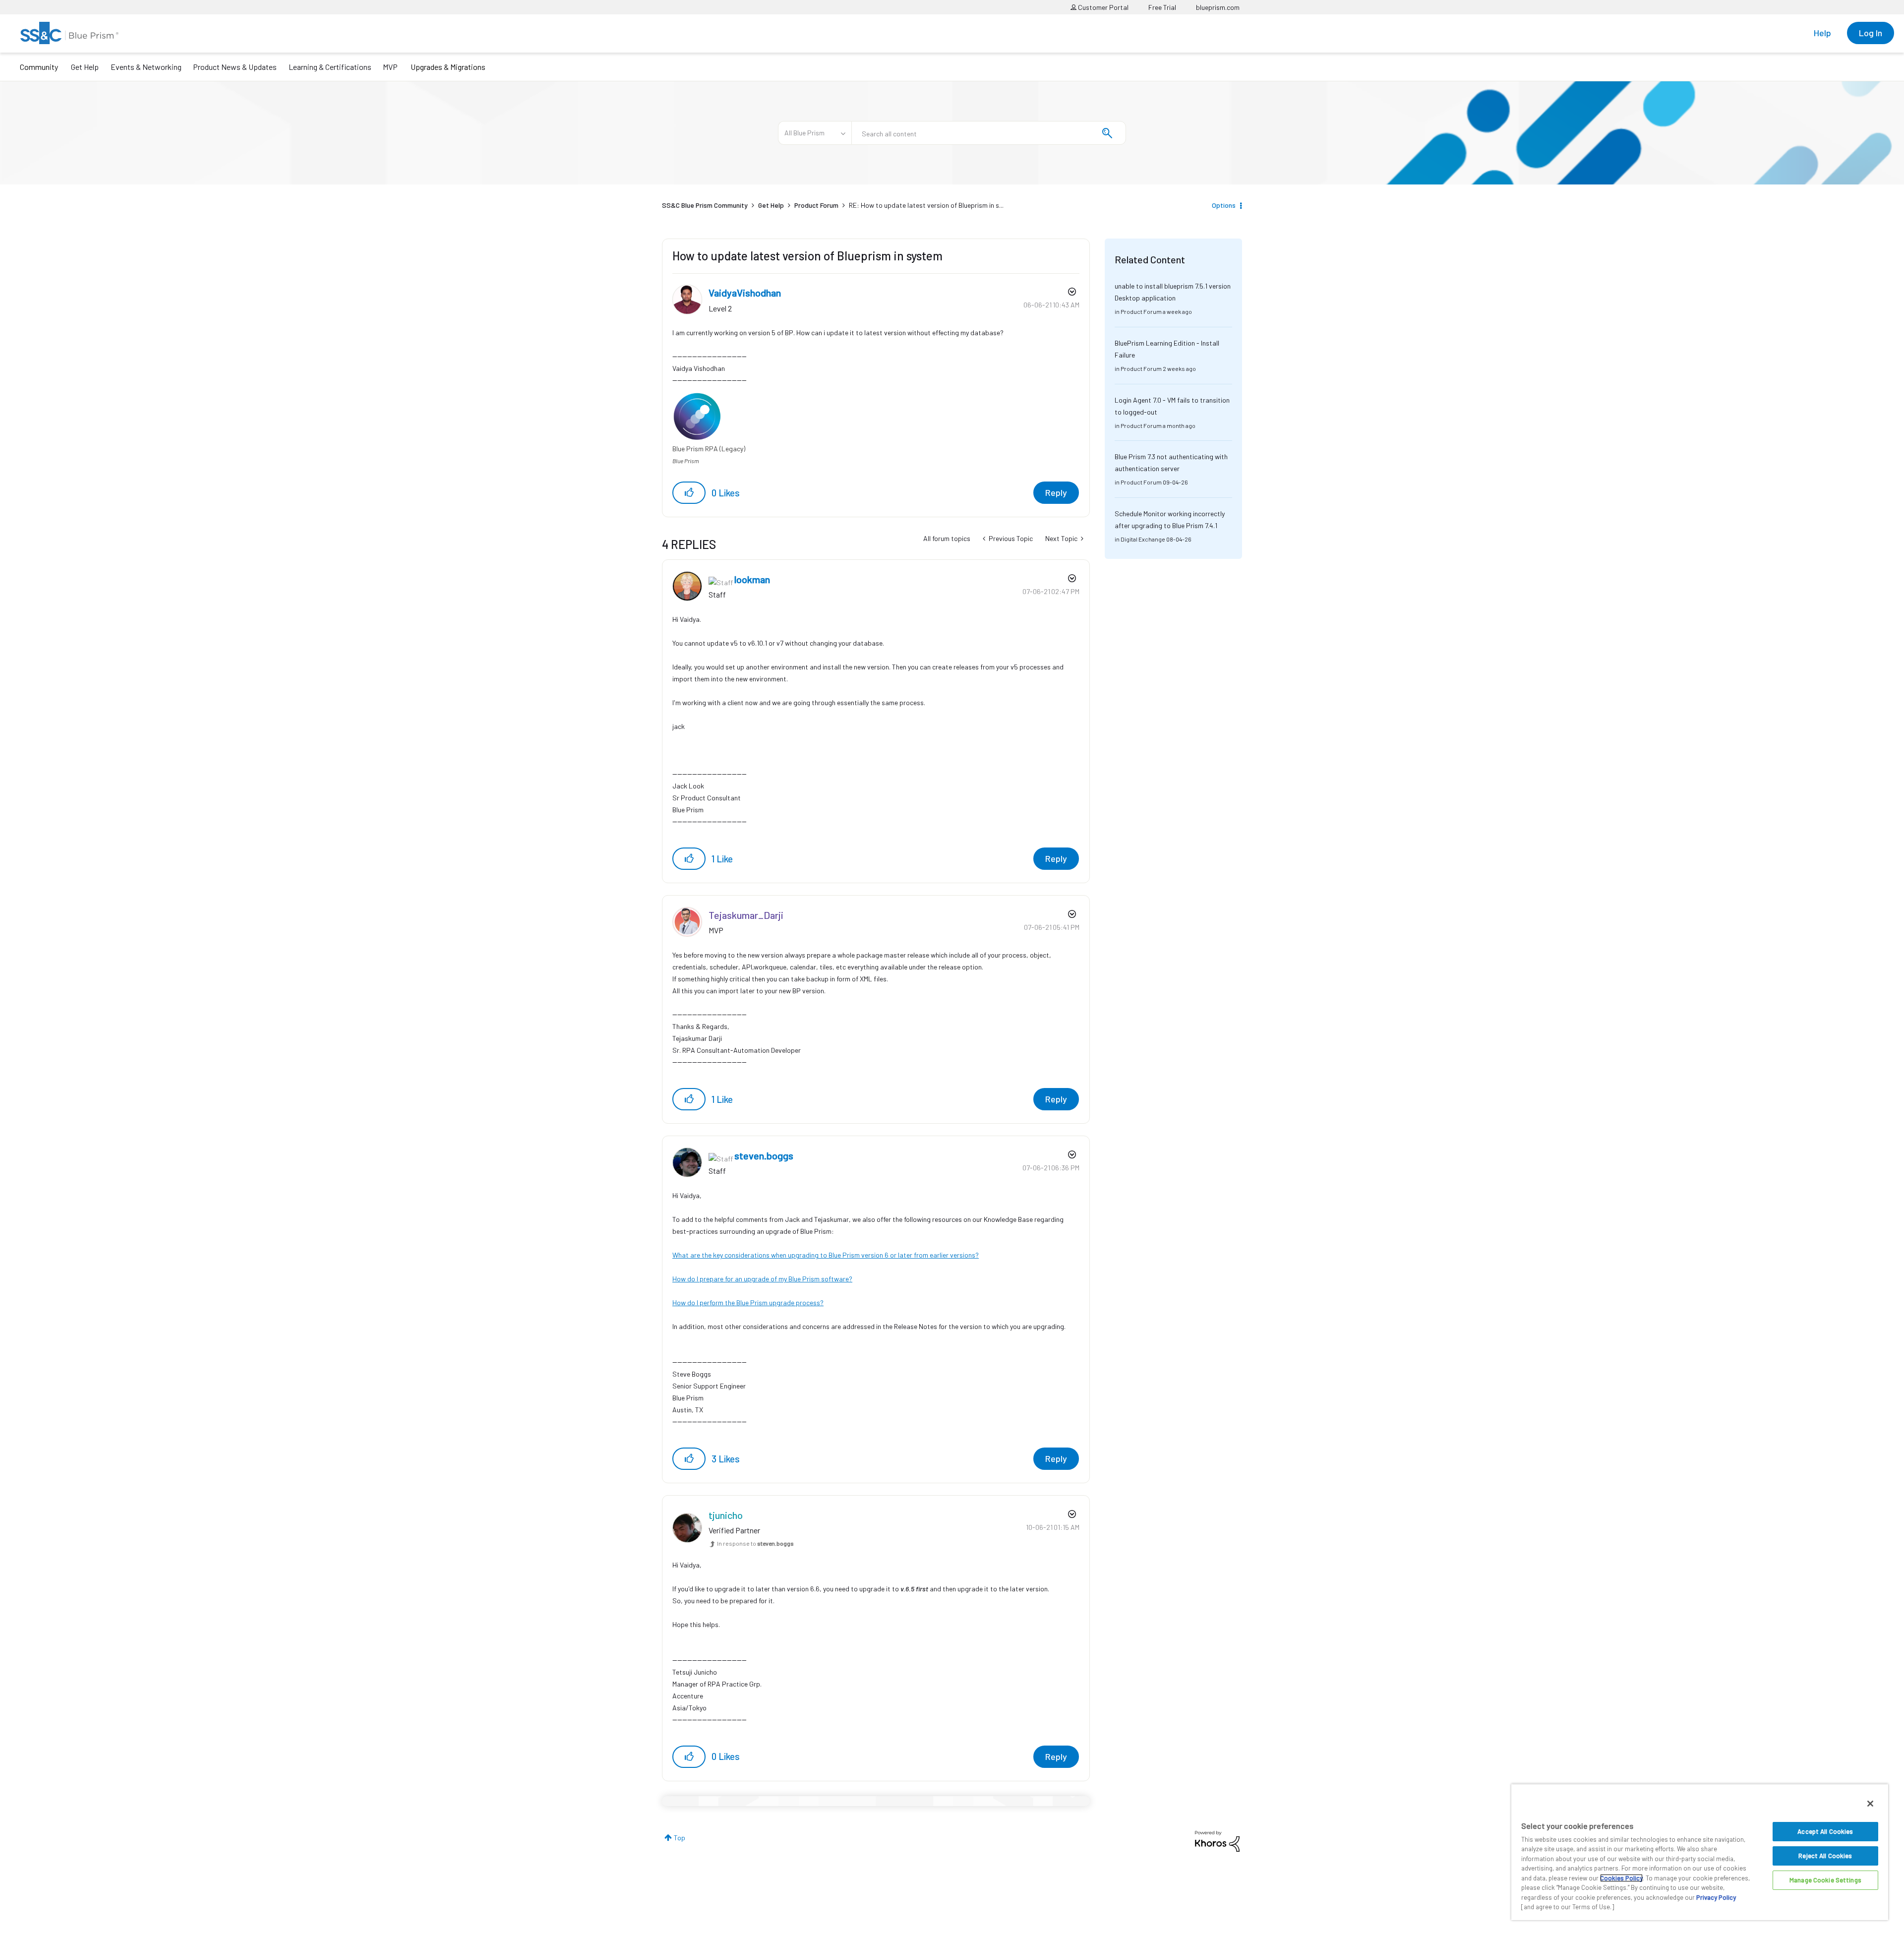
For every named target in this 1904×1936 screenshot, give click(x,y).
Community (39, 67)
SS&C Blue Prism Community (705, 205)
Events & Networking (146, 67)
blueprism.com (1218, 7)
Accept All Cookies (1825, 1831)
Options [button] (1224, 205)
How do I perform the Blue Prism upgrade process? (748, 1302)
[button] (689, 493)
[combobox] (989, 133)
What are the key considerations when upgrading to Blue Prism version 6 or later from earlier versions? (826, 1255)
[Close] (1870, 1804)
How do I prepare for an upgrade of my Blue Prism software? (762, 1279)
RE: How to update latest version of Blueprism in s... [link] (926, 205)
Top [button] (680, 1838)
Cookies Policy (1621, 1878)
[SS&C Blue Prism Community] (69, 33)
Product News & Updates (235, 67)
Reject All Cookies (1825, 1856)
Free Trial (1162, 7)
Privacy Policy (1716, 1897)
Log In (1871, 33)
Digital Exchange (1143, 539)
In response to (755, 1543)
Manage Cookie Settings (1825, 1880)
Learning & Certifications (330, 67)
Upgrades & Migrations (448, 67)
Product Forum (816, 205)
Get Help (85, 67)
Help (1822, 33)
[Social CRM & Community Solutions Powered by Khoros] (1217, 1841)
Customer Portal (1102, 7)
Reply (1056, 492)
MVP (390, 67)
